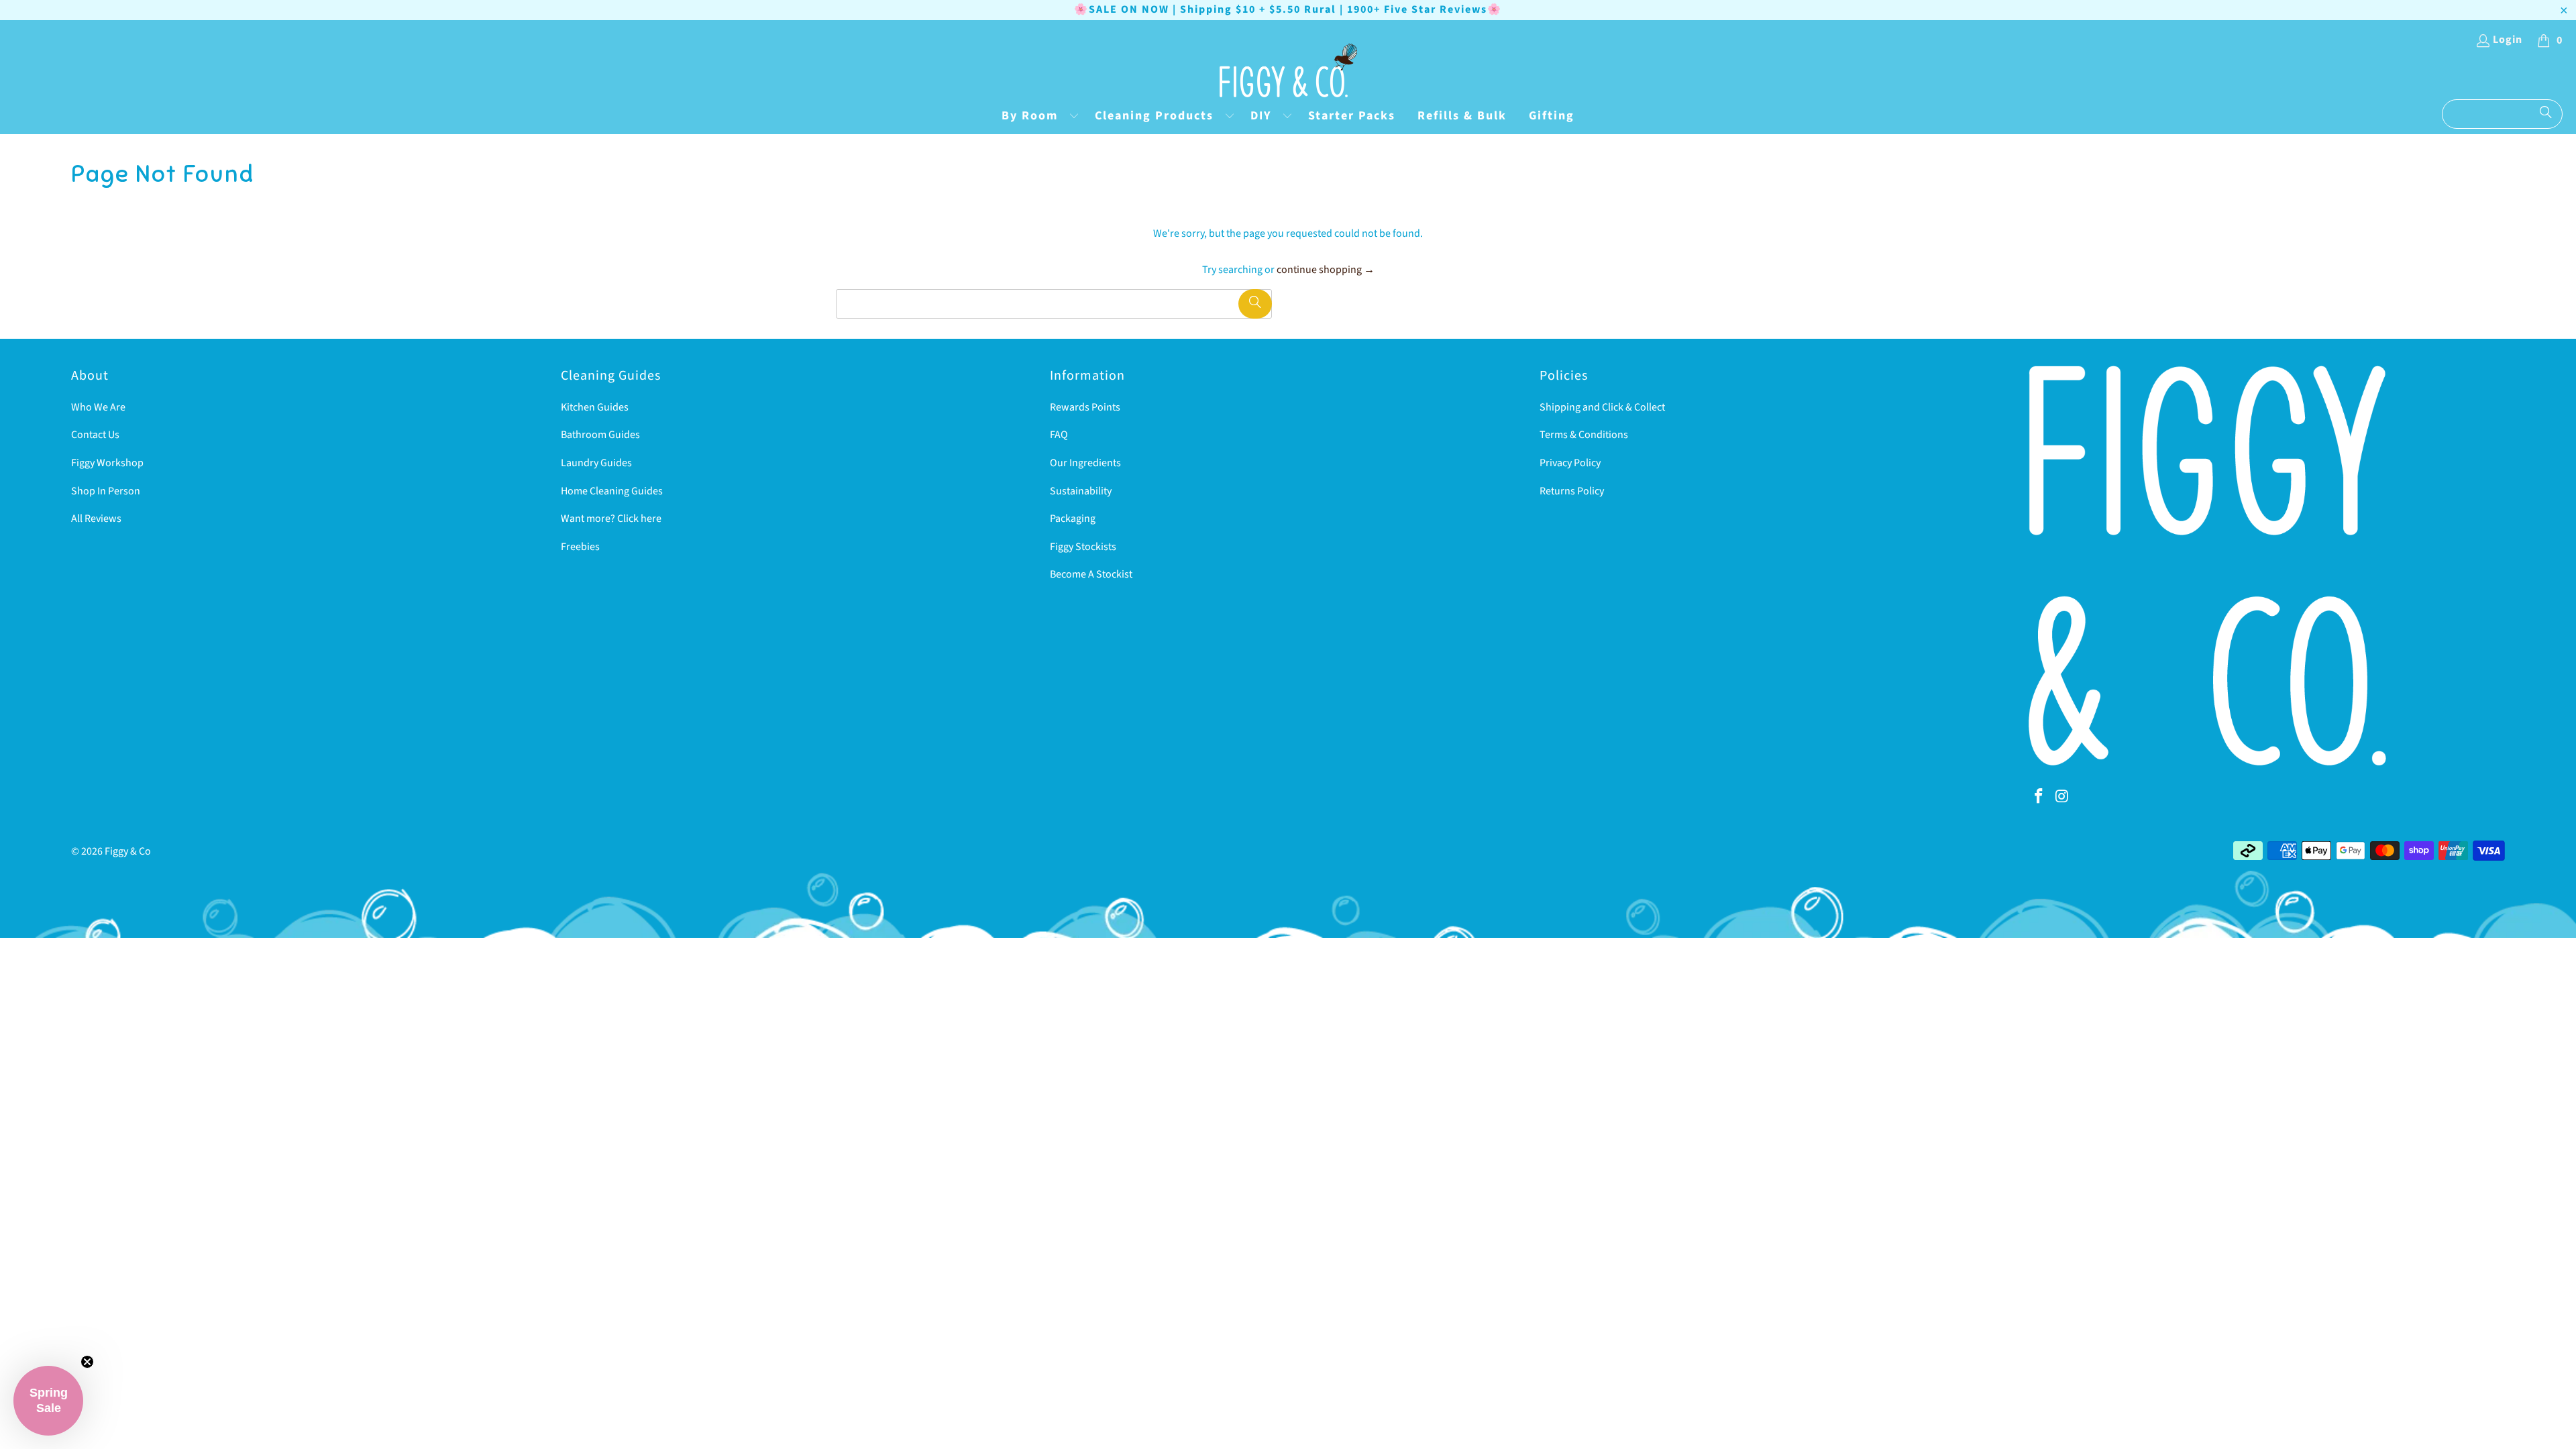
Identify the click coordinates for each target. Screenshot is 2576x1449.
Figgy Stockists (1083, 547)
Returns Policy (1572, 491)
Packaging (1073, 519)
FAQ (1059, 435)
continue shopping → (1326, 270)
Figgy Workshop (107, 463)
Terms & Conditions (1584, 435)
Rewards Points (1085, 407)
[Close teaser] (87, 1362)
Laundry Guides (596, 463)
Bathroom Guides (600, 435)
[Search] (2546, 114)
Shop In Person (106, 491)
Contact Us (95, 435)
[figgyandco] (1288, 71)
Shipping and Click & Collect (1602, 407)
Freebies (580, 547)
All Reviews (96, 519)
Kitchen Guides (595, 407)
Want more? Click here (611, 519)
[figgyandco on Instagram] (2062, 797)
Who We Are (98, 407)
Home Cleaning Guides (612, 491)
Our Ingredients (1085, 463)
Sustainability (1081, 491)
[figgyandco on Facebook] (2039, 797)
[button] (1037, 117)
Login (2508, 40)
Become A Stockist (1091, 574)
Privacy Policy (1570, 463)
